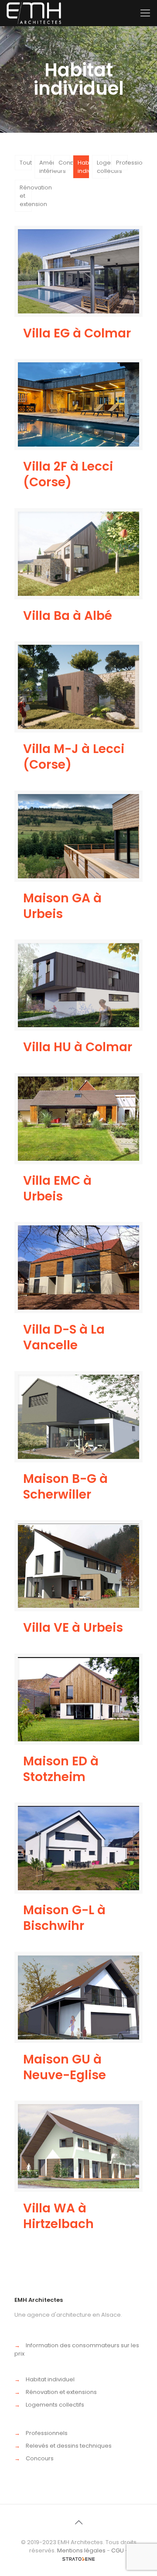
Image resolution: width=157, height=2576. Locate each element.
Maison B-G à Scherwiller (65, 1487)
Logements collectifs (103, 167)
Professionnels (122, 163)
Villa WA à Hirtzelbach (58, 2216)
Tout (26, 163)
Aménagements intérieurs (45, 167)
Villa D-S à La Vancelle (64, 1337)
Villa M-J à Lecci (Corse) (74, 757)
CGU (118, 2550)
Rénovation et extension (26, 196)
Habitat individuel (84, 167)
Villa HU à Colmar (78, 1047)
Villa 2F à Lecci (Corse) (68, 474)
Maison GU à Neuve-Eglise (65, 2067)
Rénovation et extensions (61, 2392)
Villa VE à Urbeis (73, 1628)
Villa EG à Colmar (77, 333)
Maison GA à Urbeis (62, 906)
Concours (64, 163)
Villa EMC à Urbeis (57, 1188)
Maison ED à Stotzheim (61, 1769)
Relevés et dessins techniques (69, 2446)
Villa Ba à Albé (68, 616)
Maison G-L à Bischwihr (64, 1918)
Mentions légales (81, 2550)
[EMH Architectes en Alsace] (34, 13)
